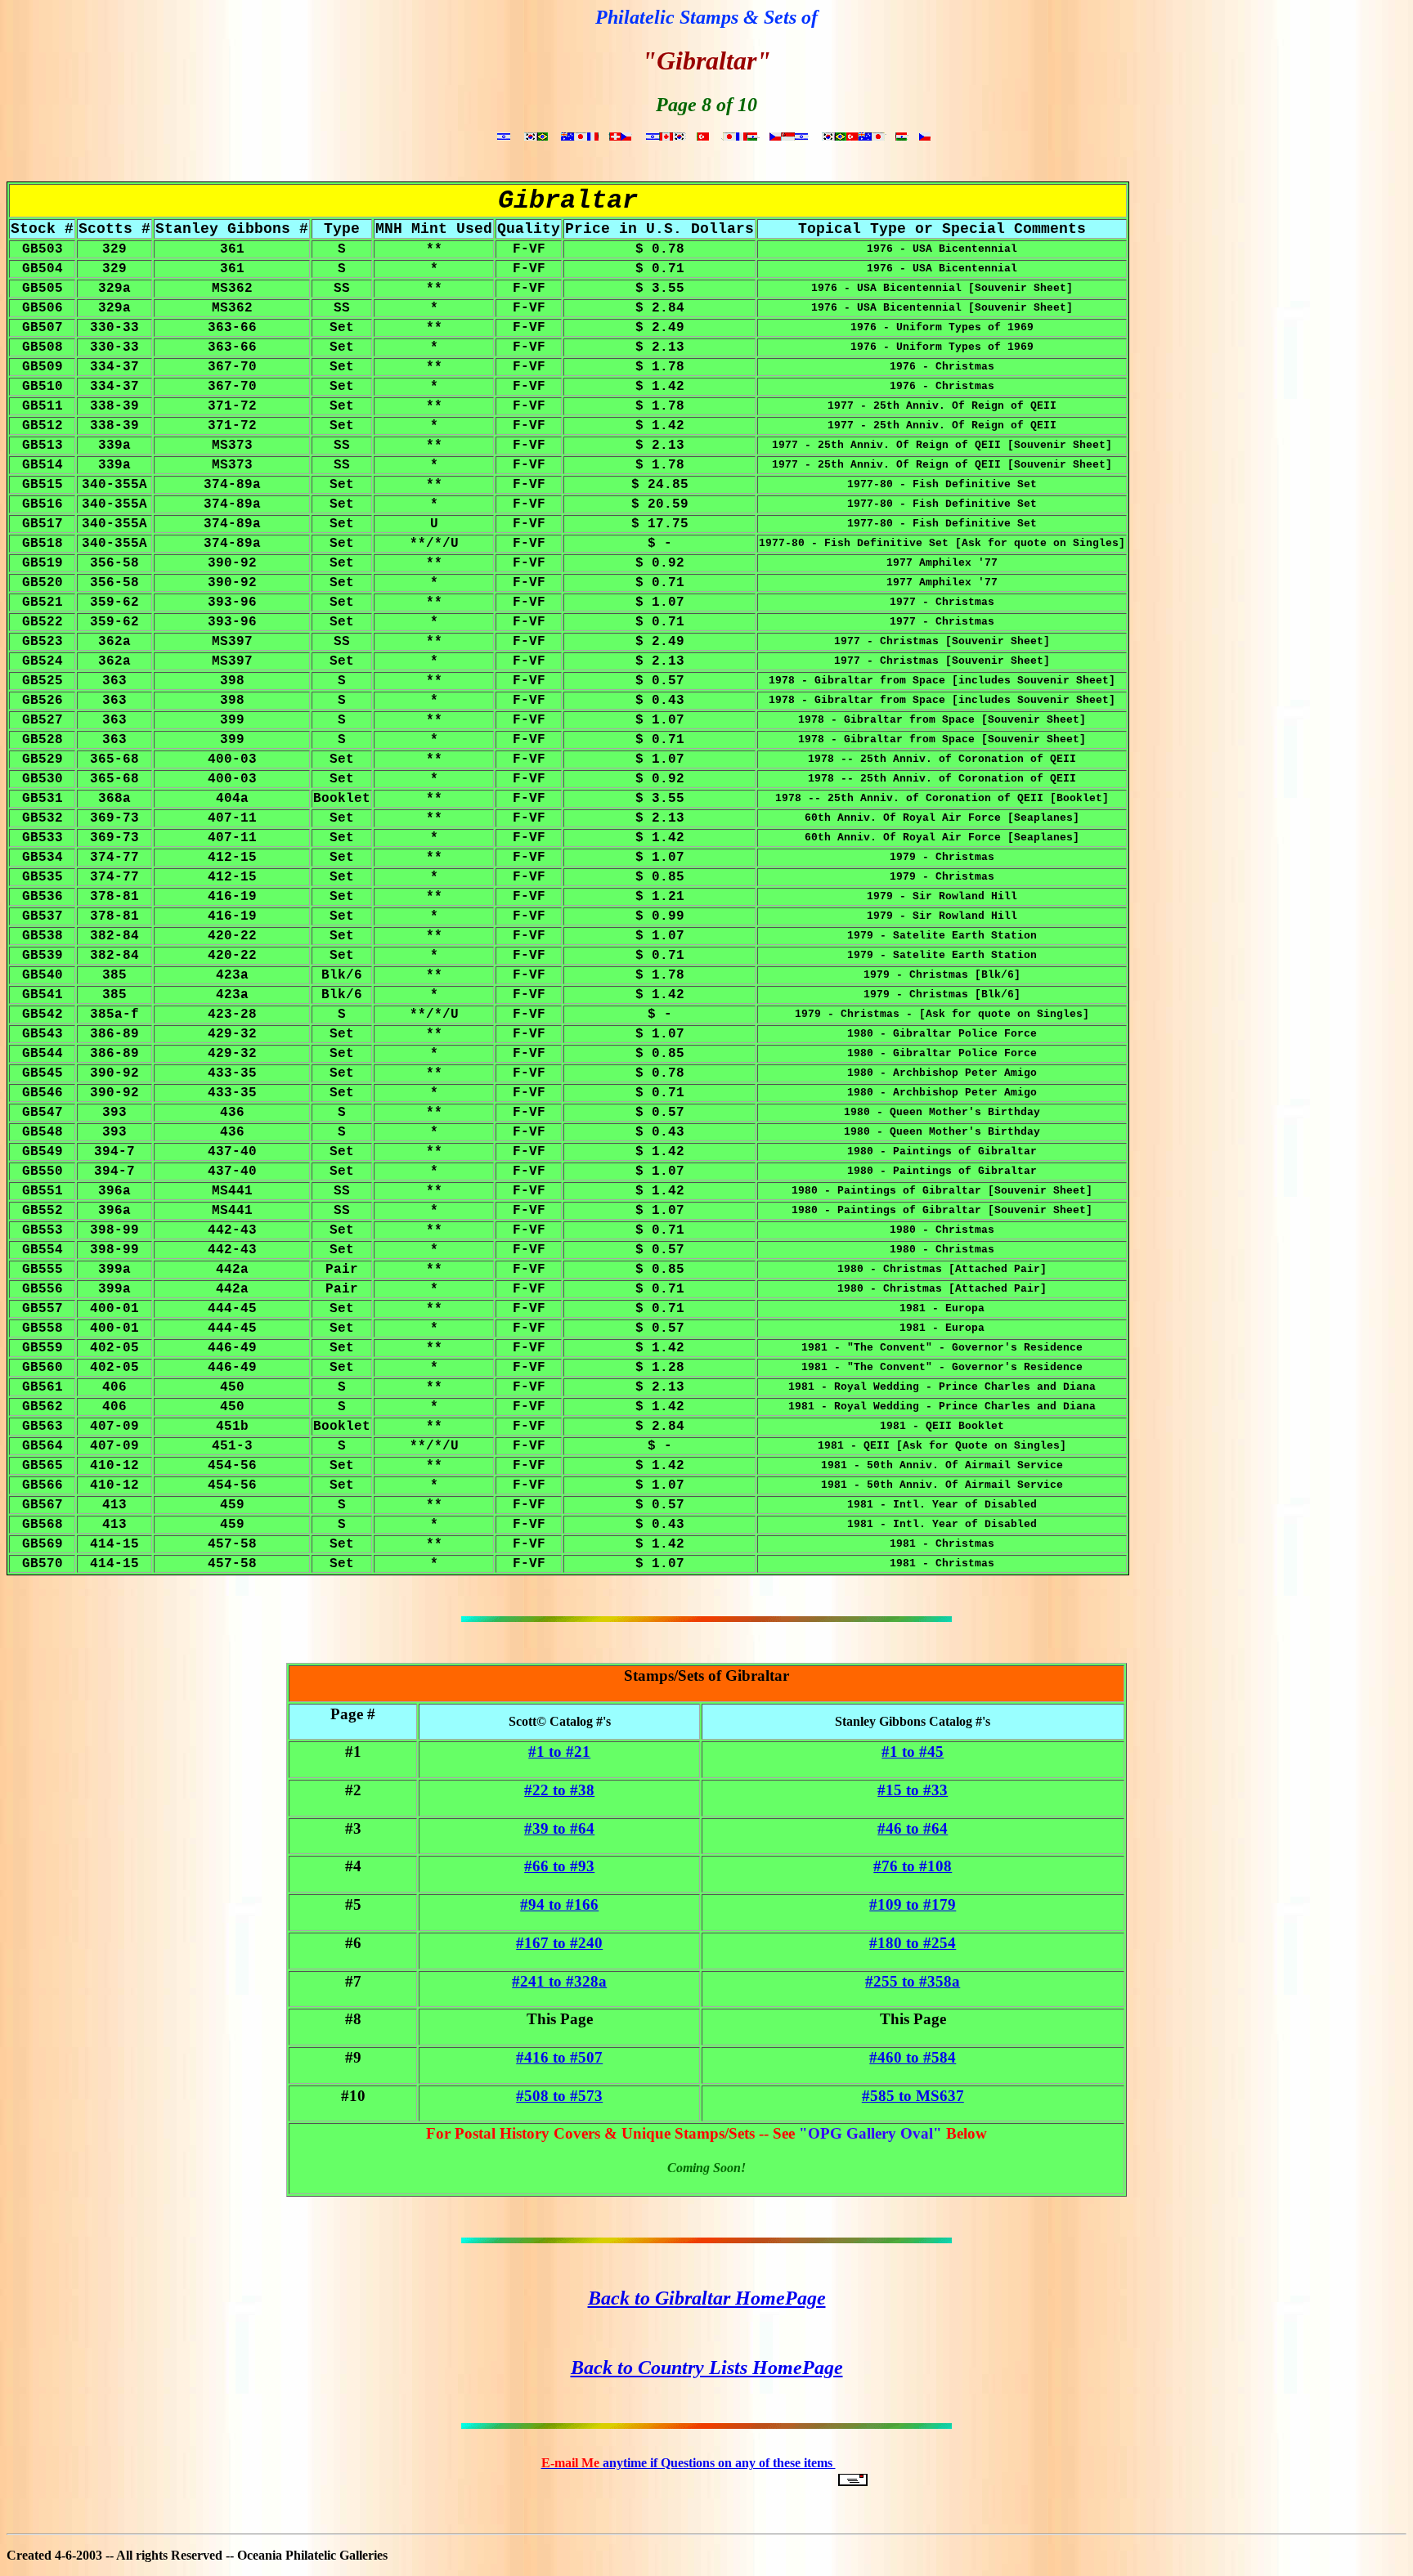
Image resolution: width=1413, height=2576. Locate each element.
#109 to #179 (913, 1904)
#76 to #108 (913, 1866)
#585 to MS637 (913, 2096)
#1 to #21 (559, 1752)
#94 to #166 (559, 1904)
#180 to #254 (913, 1943)
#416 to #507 (559, 2057)
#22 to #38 (559, 1790)
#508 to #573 (559, 2096)
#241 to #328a (559, 1981)
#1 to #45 (913, 1752)
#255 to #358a (913, 1981)
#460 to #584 (913, 2057)
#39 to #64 (559, 1828)
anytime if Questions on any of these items (689, 2463)
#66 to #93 (559, 1866)
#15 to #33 (913, 1790)
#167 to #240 (559, 1943)
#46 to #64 (913, 1828)
